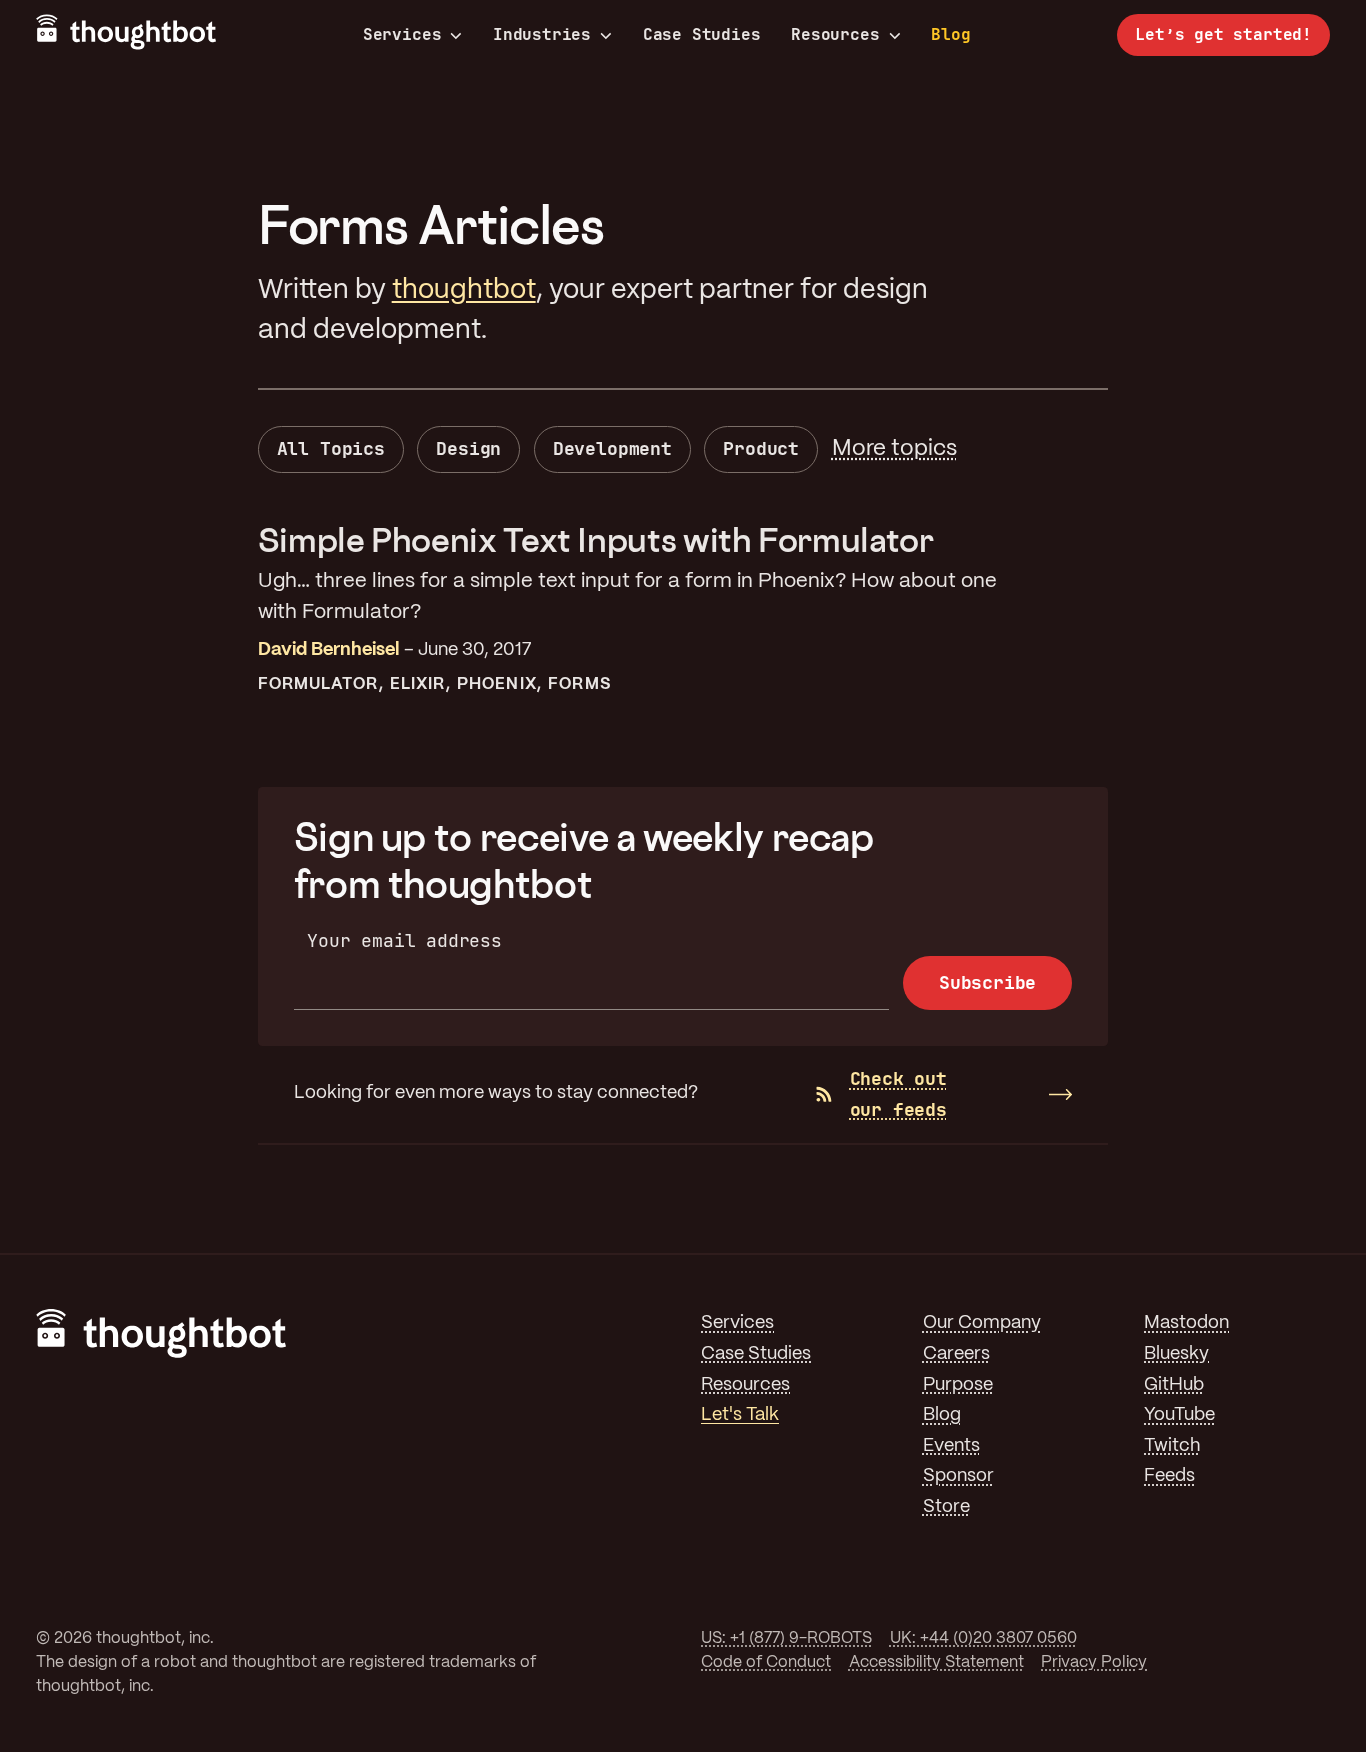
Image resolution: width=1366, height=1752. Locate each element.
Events (951, 1446)
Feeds (1169, 1476)
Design (468, 448)
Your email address (404, 940)
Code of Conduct (766, 1662)
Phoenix (497, 684)
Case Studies (702, 34)
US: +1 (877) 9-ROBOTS (786, 1638)
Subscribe (987, 982)
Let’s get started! (1223, 34)
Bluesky (1176, 1354)
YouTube (1179, 1415)
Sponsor (958, 1476)
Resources (835, 35)
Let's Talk (740, 1415)
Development (612, 448)
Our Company (982, 1323)
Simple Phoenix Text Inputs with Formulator (596, 539)
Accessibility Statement (936, 1662)
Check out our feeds (898, 1094)
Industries (542, 35)
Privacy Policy (1094, 1662)
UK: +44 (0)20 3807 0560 (983, 1638)
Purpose (958, 1385)
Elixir (417, 684)
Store (946, 1507)
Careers (956, 1354)
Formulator (318, 684)
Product (761, 448)
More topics (894, 449)
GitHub (1174, 1385)
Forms (579, 684)
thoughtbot (464, 290)
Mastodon (1186, 1323)
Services (402, 35)
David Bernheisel (329, 650)
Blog (950, 34)
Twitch (1172, 1446)
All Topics (331, 448)
